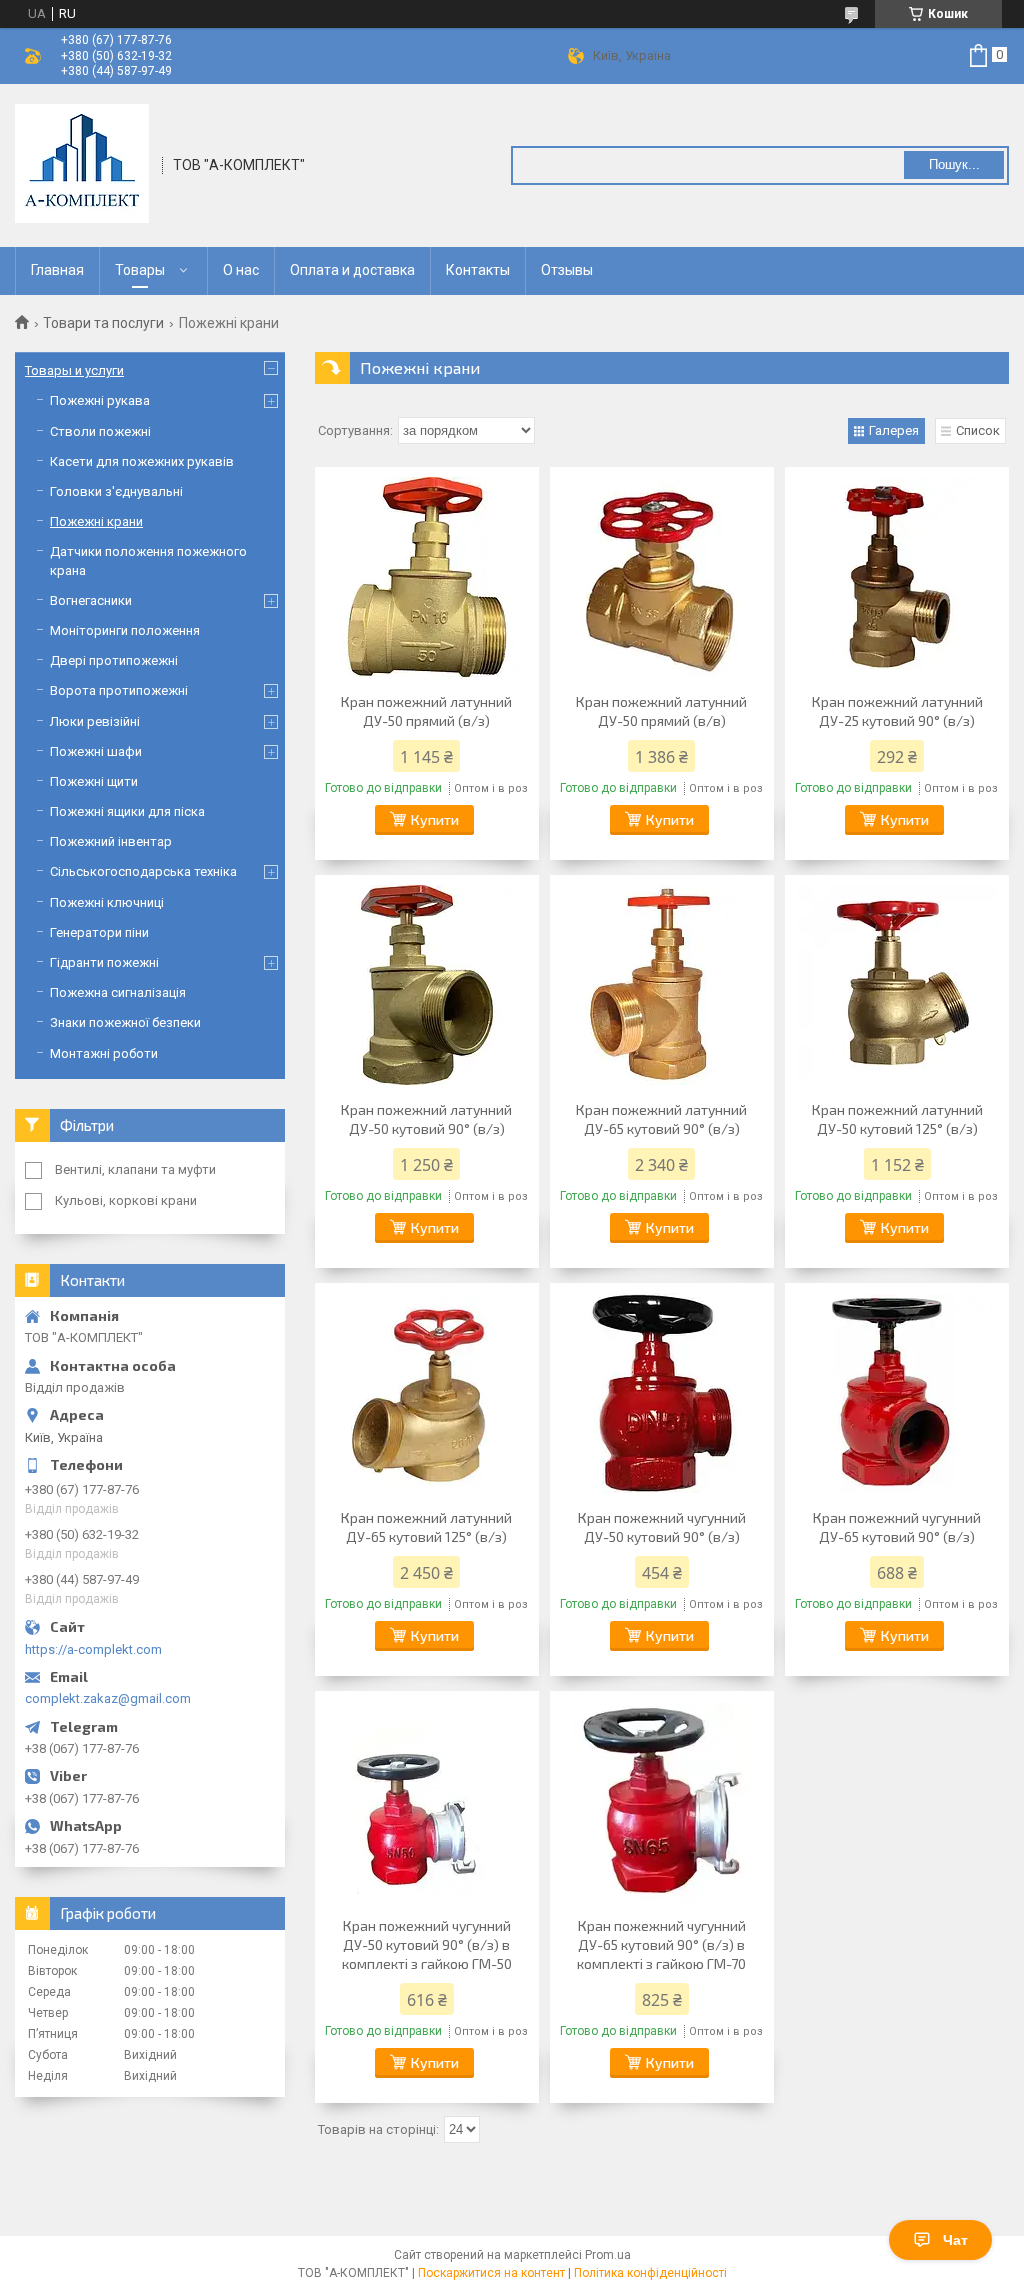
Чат (955, 2240)
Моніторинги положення (125, 630)
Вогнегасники (91, 600)
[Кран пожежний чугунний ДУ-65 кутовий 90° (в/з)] (897, 1393)
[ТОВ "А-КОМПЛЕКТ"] (82, 164)
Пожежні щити (94, 781)
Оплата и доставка (352, 270)
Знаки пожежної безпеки (125, 1022)
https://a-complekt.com (93, 1649)
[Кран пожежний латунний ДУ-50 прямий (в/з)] (427, 577)
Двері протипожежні (114, 660)
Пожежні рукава (100, 400)
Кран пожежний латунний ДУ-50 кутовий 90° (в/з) (426, 1119)
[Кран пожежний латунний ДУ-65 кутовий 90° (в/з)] (662, 985)
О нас (241, 270)
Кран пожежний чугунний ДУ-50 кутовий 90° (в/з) (662, 1527)
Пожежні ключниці (107, 902)
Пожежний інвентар (111, 841)
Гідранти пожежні (104, 962)
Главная (57, 270)
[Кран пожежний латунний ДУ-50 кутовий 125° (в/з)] (897, 985)
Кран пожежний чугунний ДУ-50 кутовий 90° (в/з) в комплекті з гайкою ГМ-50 (427, 1944)
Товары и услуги (74, 370)
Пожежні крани (96, 521)
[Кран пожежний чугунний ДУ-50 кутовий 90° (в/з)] (662, 1393)
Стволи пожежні (100, 431)
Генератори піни (99, 932)
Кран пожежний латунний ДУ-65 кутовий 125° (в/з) (426, 1527)
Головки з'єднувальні (116, 491)
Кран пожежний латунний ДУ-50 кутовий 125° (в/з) (897, 1119)
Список (978, 430)
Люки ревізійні (95, 721)
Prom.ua (608, 2255)
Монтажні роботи (104, 1053)
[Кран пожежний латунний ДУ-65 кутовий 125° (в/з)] (427, 1393)
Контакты (478, 270)
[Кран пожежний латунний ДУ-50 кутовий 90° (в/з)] (427, 985)
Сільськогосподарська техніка (143, 871)
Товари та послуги (103, 323)
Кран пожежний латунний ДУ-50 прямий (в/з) (426, 711)
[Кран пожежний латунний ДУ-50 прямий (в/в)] (662, 577)
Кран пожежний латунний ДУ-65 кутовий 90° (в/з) (661, 1119)
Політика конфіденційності (650, 2273)
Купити (435, 819)
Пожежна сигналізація (118, 992)
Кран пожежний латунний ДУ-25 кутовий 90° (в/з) (897, 711)
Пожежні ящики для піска (127, 811)
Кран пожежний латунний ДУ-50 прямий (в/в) (661, 711)
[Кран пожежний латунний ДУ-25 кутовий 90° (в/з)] (897, 577)
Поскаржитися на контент (491, 2273)
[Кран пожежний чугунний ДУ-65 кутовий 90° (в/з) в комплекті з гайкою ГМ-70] (662, 1801)
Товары (140, 270)
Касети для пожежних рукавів (142, 461)
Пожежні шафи (96, 751)
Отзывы (567, 270)
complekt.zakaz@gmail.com (108, 1698)
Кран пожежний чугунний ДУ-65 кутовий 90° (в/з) (897, 1527)
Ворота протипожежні (119, 690)
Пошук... (954, 164)
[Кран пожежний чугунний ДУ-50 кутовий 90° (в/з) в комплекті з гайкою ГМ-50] (427, 1801)
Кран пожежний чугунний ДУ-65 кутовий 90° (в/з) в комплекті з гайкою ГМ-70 (661, 1944)
